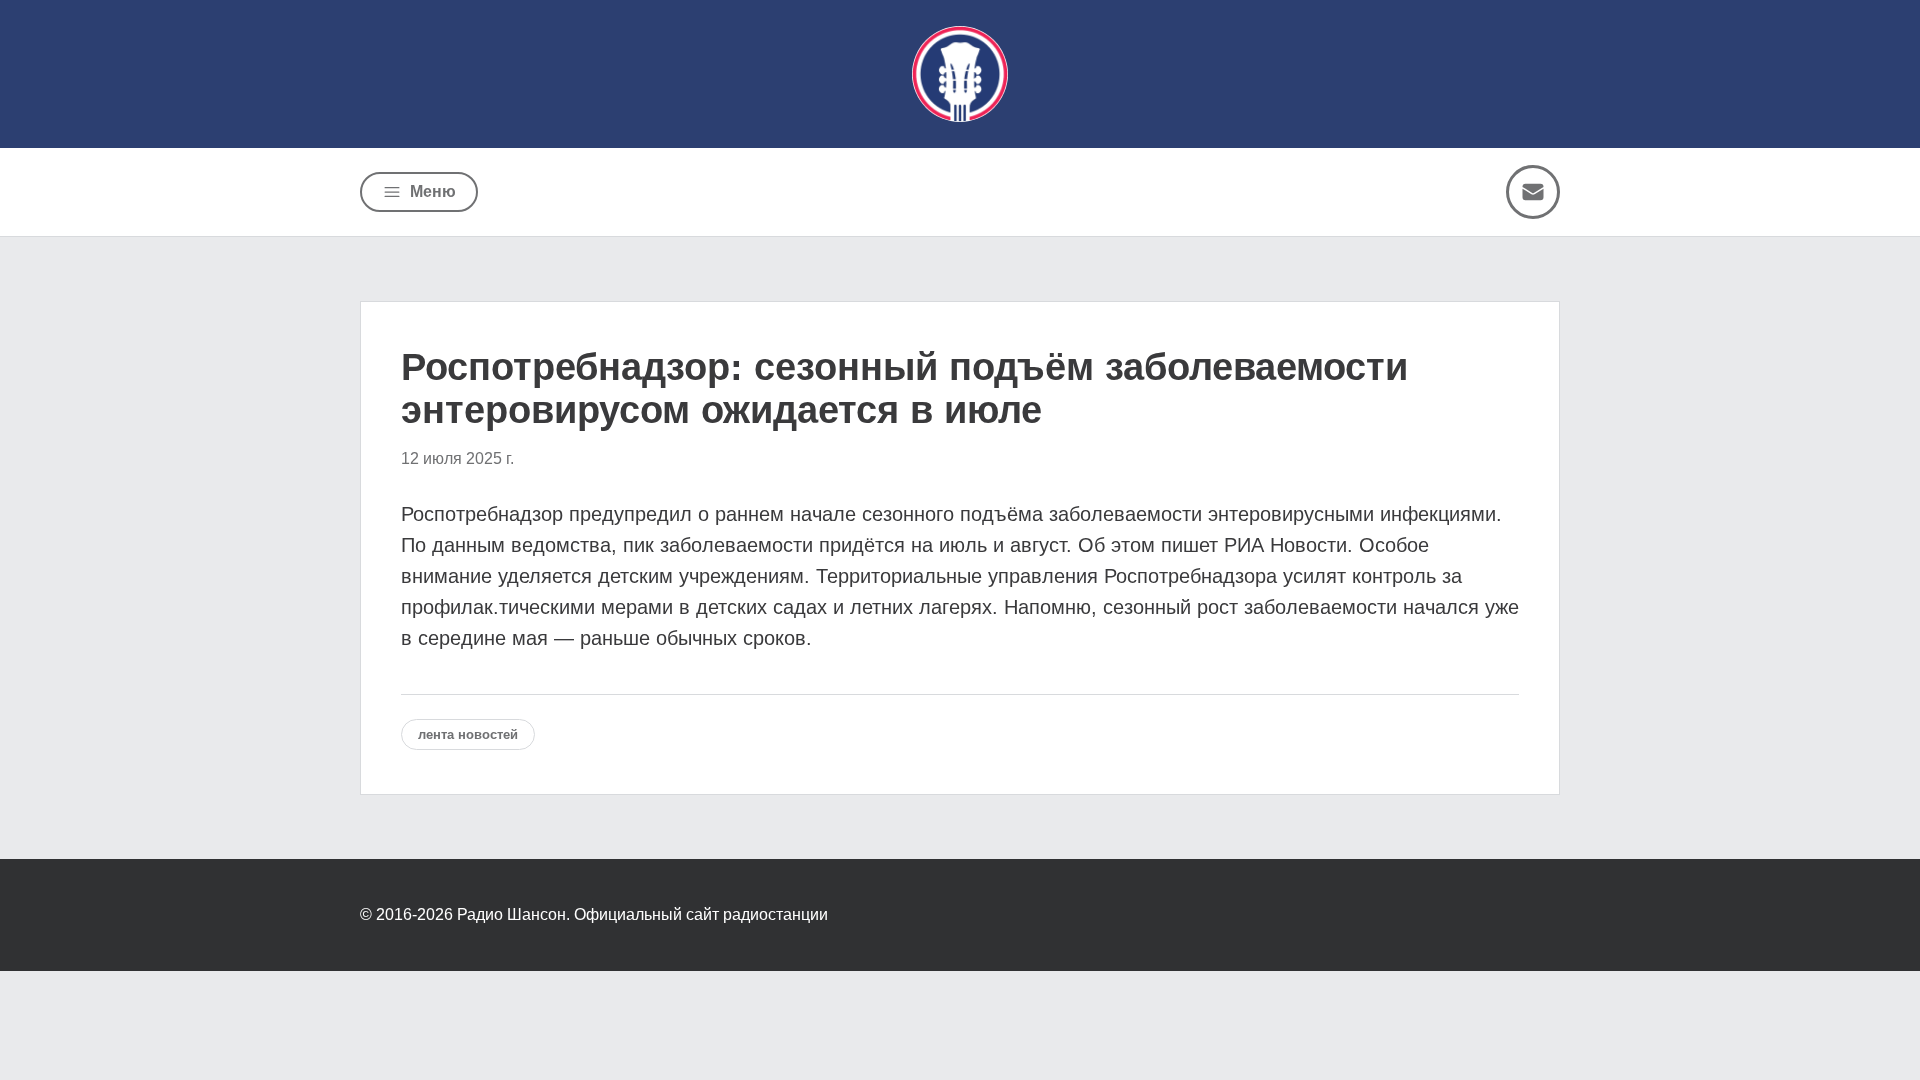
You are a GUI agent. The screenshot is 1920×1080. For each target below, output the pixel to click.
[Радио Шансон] (960, 74)
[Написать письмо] (1533, 192)
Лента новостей (468, 734)
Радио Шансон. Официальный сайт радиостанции (642, 914)
